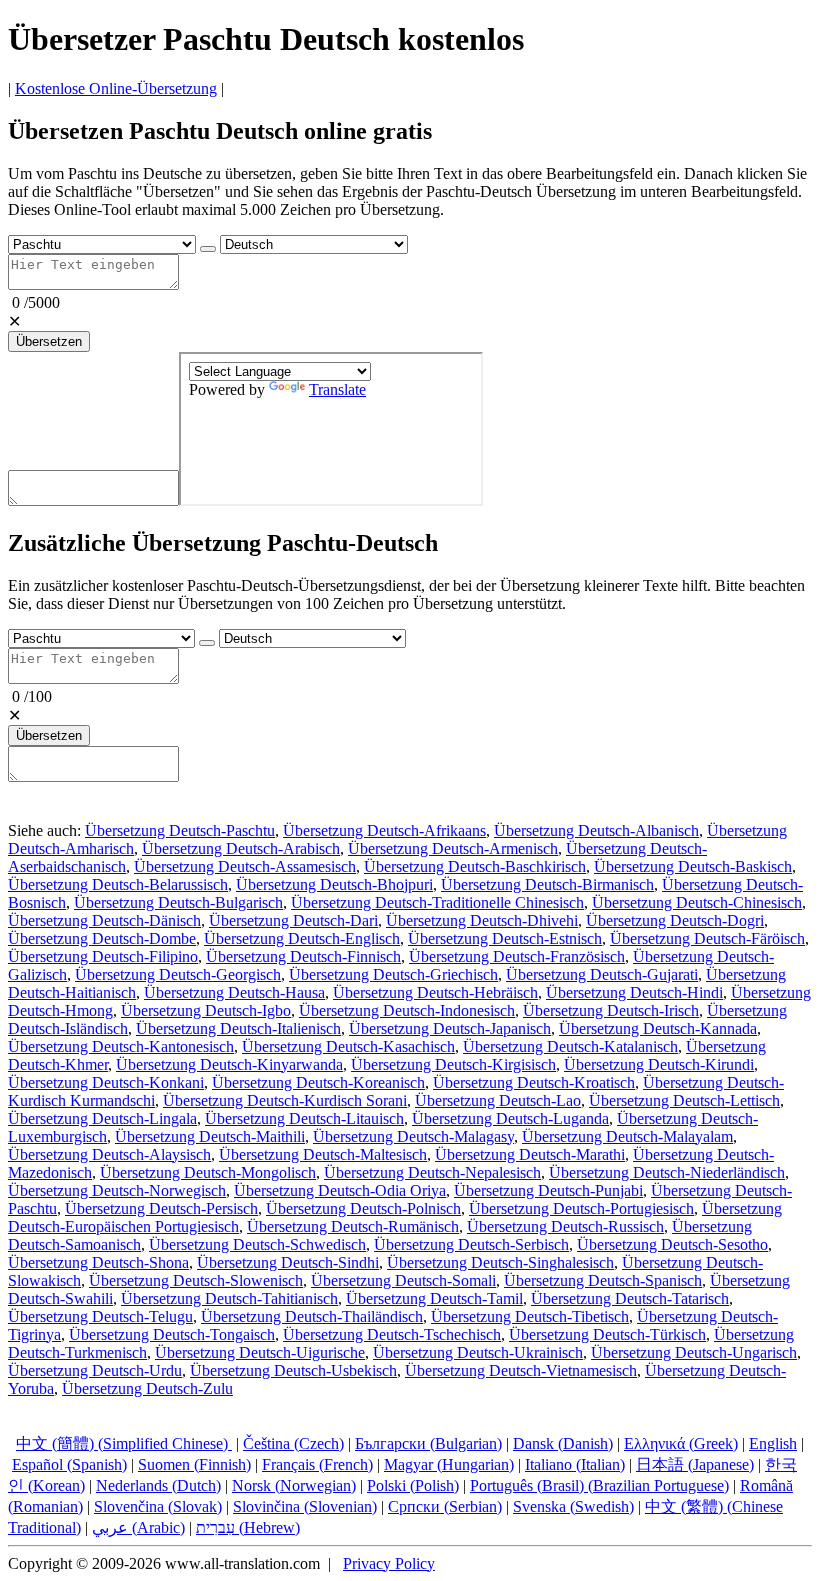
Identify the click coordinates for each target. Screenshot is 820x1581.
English (773, 1443)
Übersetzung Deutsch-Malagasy (413, 1136)
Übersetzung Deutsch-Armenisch (453, 848)
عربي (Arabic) (138, 1527)
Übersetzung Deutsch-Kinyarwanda (229, 1064)
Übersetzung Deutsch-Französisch (517, 956)
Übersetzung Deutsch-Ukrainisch (478, 1352)
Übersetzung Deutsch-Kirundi (659, 1064)
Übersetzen (49, 341)
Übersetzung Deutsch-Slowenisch (196, 1280)
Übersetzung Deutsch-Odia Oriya (340, 1190)
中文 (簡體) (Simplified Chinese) (124, 1443)
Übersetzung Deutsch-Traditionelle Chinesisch (437, 902)
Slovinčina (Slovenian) (305, 1506)
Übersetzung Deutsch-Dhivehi (482, 920)
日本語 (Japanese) (695, 1464)
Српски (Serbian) (445, 1506)
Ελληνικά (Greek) (681, 1443)
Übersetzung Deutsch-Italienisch (238, 1028)
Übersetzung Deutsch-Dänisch (104, 920)
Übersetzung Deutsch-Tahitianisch (229, 1298)
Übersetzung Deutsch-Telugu (100, 1316)
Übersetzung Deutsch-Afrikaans (384, 830)
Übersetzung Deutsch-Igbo (206, 1010)
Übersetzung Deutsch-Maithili (210, 1136)
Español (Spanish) (69, 1464)
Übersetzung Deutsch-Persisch (161, 1208)
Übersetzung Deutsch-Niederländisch (667, 1172)
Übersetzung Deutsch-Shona (98, 1262)
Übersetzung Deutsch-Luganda (510, 1118)
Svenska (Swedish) (573, 1506)
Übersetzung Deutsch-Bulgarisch (178, 902)
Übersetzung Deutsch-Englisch (302, 938)
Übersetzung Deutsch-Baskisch (693, 866)
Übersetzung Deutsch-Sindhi (288, 1262)
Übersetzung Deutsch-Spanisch (603, 1280)
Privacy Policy (389, 1563)
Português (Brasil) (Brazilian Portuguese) (599, 1485)
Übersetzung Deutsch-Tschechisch (392, 1334)
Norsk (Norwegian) (294, 1485)
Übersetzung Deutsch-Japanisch (450, 1028)
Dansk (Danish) (563, 1443)
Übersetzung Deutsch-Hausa (234, 992)
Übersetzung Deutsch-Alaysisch (109, 1154)
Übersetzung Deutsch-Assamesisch (245, 866)
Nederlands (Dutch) (158, 1485)
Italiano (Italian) (575, 1464)
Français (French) (317, 1464)
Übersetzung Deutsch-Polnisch (363, 1208)
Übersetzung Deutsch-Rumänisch (353, 1226)
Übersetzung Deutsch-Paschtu (180, 830)
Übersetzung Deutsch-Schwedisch (257, 1244)
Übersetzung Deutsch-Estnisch (505, 938)
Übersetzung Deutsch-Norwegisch (117, 1190)
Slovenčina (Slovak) (158, 1506)
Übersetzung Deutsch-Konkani (106, 1082)
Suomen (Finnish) (194, 1464)
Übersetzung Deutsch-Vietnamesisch (521, 1370)
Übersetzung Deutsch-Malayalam (627, 1136)
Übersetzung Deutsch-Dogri (675, 920)
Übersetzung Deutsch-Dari (293, 920)
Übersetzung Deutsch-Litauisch (304, 1118)
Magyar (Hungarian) (449, 1464)
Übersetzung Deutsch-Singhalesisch (500, 1262)
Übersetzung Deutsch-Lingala (102, 1118)
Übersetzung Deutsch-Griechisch (393, 974)
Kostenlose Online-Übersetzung (116, 88)
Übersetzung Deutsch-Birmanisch (547, 884)
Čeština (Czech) (293, 1443)
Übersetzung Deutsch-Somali (403, 1280)
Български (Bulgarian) (428, 1443)
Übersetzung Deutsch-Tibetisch (530, 1316)
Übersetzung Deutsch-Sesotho (672, 1244)
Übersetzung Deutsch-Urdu (95, 1370)
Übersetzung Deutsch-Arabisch (241, 848)
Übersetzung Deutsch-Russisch (565, 1226)
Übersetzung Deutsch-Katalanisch (570, 1046)
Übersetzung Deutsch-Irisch (611, 1010)
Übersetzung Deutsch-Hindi (634, 992)
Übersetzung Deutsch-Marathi (530, 1154)
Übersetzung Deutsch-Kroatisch (534, 1082)
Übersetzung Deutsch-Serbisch (471, 1244)
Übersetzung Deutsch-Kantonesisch (121, 1046)
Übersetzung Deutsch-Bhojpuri (334, 884)
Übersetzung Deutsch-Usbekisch (293, 1370)
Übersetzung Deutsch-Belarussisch (118, 884)
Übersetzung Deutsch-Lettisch (684, 1100)
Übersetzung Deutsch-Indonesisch (407, 1010)
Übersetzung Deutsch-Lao (498, 1100)
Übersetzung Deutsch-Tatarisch (630, 1298)
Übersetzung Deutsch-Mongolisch (208, 1172)
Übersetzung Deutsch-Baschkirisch (475, 866)
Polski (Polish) (413, 1485)
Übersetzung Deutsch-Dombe (102, 938)
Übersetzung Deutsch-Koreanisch (318, 1082)
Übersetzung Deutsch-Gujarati (602, 974)
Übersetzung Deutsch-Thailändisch (312, 1316)
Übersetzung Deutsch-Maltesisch (323, 1154)
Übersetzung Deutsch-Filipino (103, 956)
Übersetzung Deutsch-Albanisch (596, 830)
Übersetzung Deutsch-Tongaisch (172, 1334)
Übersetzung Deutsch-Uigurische (260, 1352)
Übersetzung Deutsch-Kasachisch (348, 1046)
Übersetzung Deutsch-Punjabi (548, 1190)
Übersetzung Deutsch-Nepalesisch (432, 1172)
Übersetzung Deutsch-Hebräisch (435, 992)
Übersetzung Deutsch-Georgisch (178, 974)
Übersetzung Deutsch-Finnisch (303, 956)
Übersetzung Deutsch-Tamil (434, 1298)
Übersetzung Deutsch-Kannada (658, 1028)
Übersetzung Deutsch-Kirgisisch (453, 1064)
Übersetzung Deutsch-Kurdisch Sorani (285, 1100)
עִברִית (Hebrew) (248, 1527)
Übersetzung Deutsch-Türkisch (607, 1334)
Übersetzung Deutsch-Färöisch (707, 938)
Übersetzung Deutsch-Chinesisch (697, 902)
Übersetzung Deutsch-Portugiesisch (581, 1208)
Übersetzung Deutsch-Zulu (147, 1388)
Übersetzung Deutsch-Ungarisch (694, 1352)
